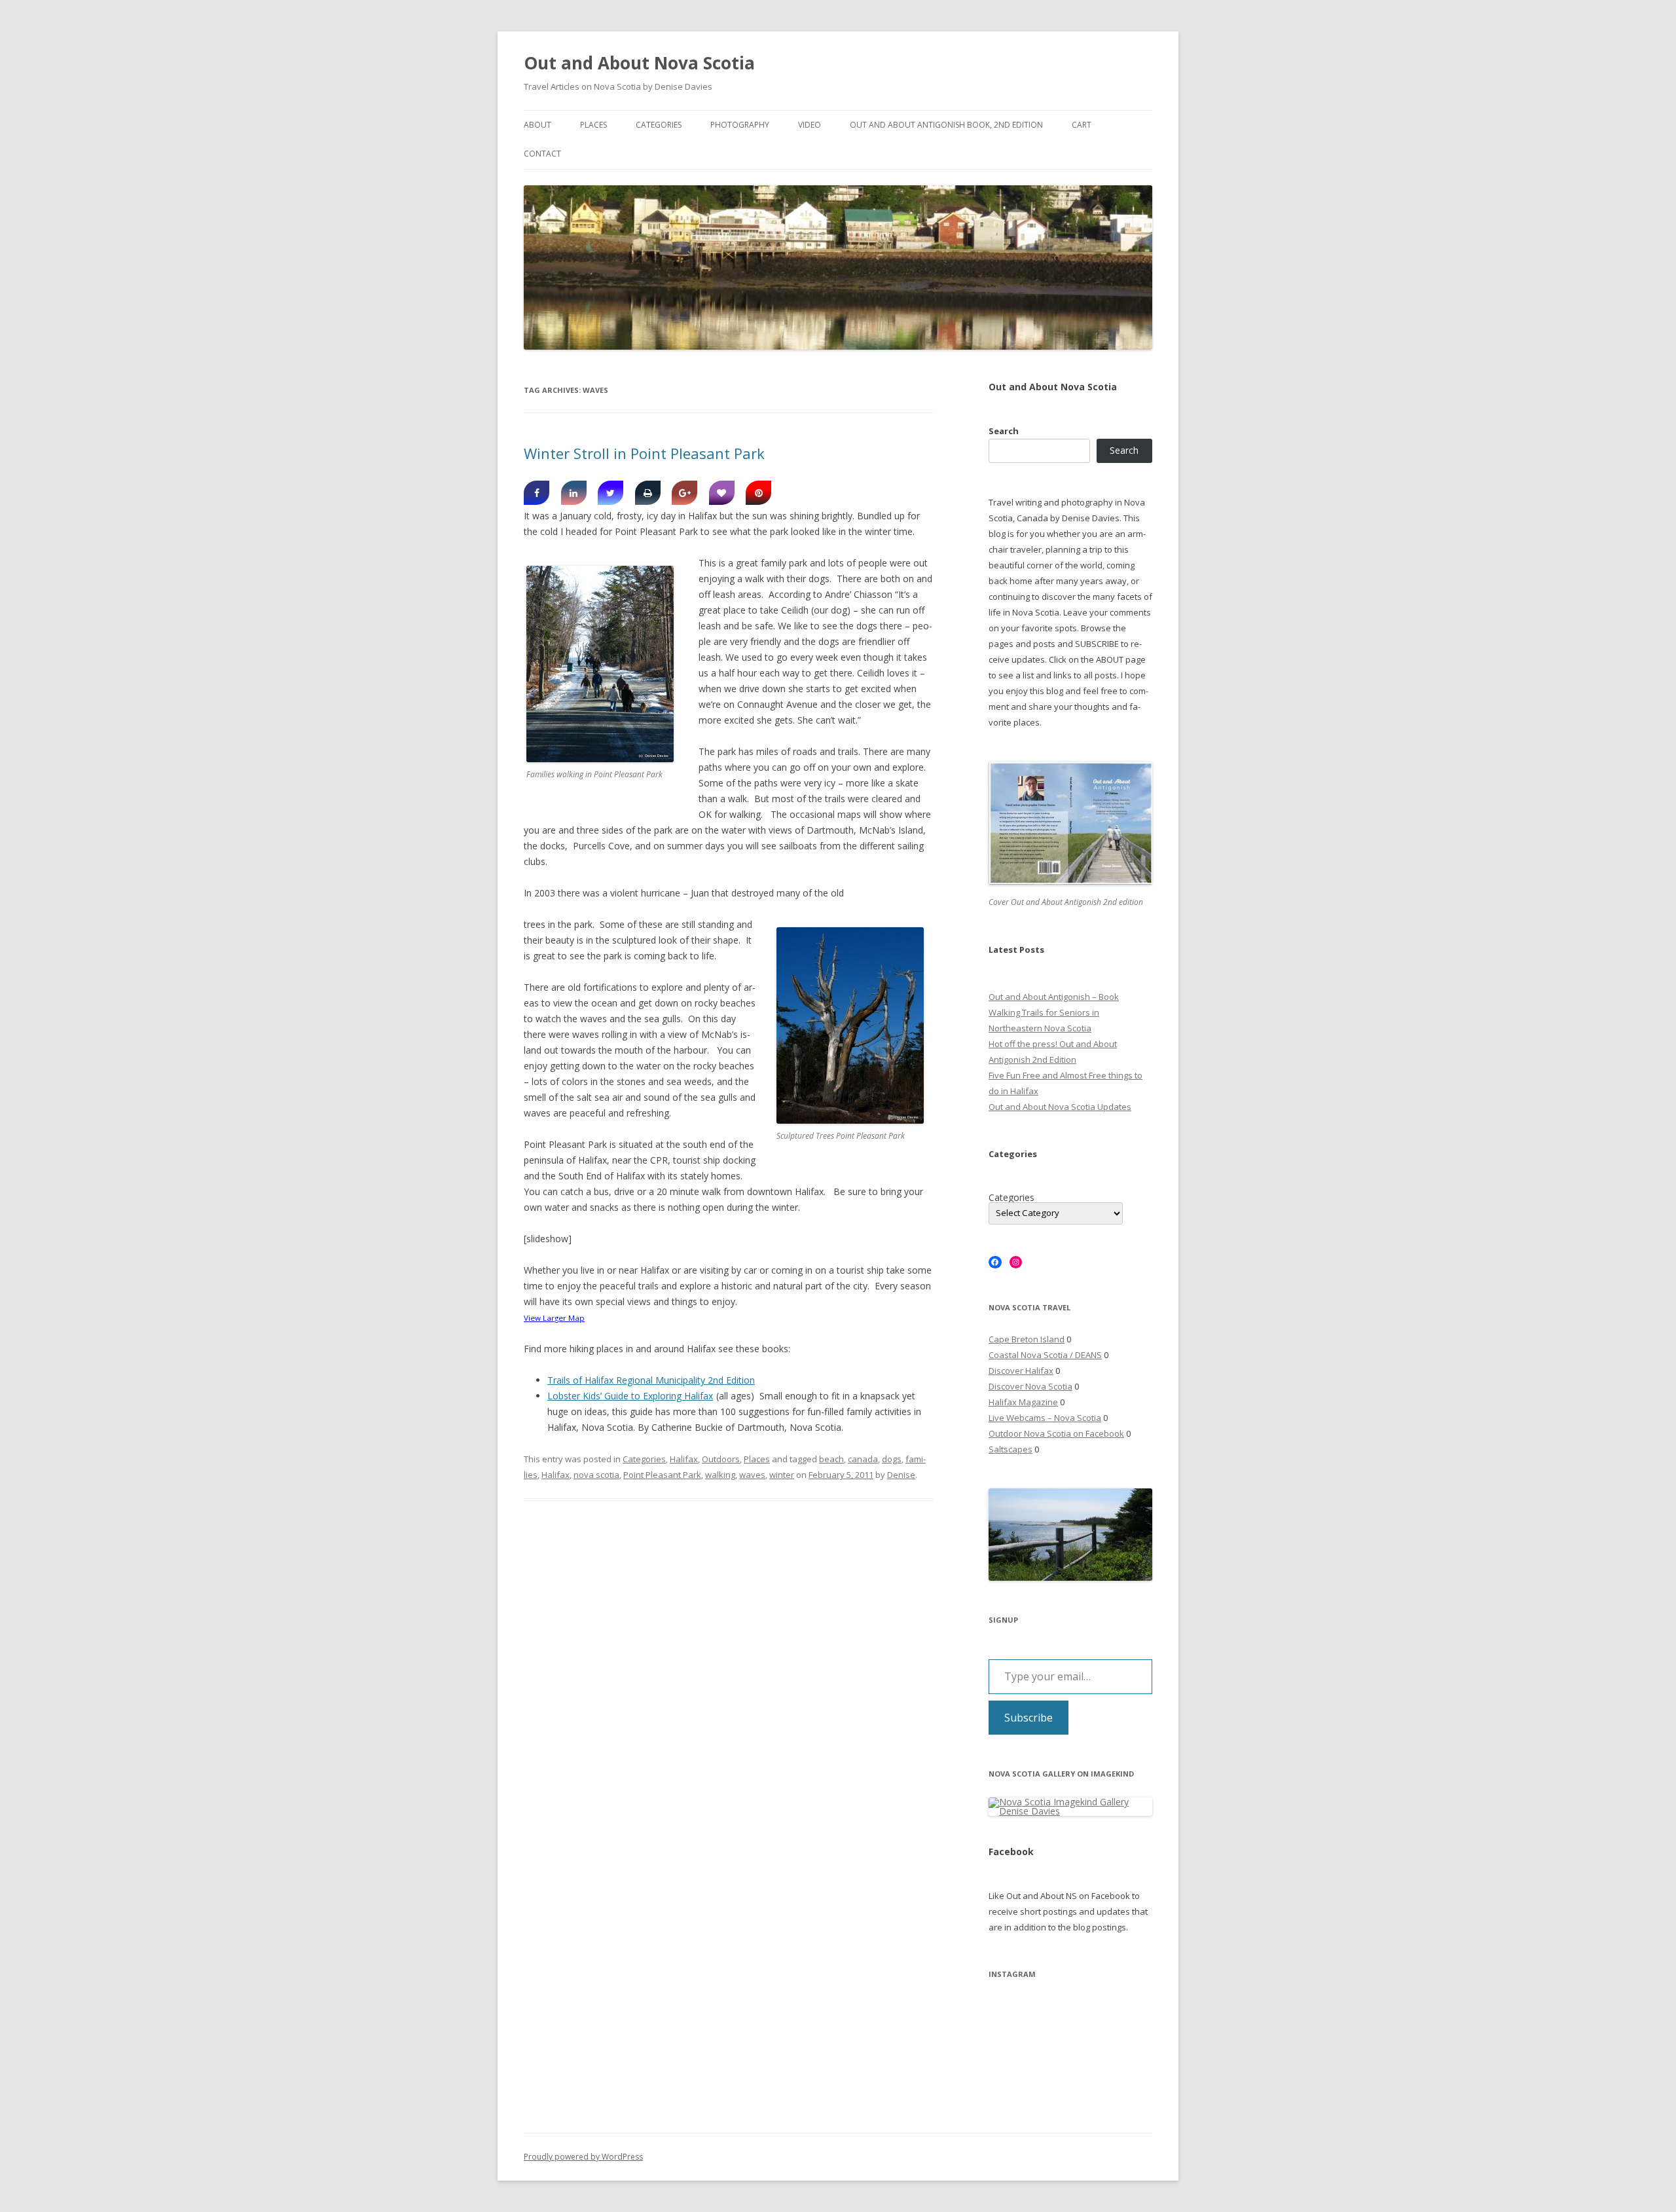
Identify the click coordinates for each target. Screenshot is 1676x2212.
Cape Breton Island (1027, 1339)
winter (782, 1475)
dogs (892, 1459)
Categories (659, 125)
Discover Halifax (1021, 1371)
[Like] (722, 493)
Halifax (684, 1459)
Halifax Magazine (1023, 1402)
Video (810, 125)
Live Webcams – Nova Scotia (1045, 1418)
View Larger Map (554, 1318)
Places (593, 125)
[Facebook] (537, 493)
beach (831, 1459)
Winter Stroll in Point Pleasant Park (644, 453)
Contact (542, 154)
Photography (740, 125)
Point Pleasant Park (662, 1475)
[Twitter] (610, 493)
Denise (901, 1475)
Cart (1082, 125)
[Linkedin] (574, 493)
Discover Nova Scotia (1030, 1386)
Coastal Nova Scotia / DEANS (1045, 1355)
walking (720, 1475)
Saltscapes (1011, 1449)
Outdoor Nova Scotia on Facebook (1056, 1433)
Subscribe (1029, 1718)
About (537, 125)
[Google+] (684, 493)
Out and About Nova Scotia (639, 63)
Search (1004, 431)
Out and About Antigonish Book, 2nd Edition (946, 125)
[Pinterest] (758, 493)
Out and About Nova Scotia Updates (1060, 1107)
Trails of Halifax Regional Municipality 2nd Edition (651, 1380)
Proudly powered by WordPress (583, 2157)
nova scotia (596, 1475)
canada (863, 1459)
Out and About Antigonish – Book (1054, 997)
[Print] (648, 493)
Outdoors (721, 1459)
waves (752, 1475)
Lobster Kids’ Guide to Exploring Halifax (630, 1396)
